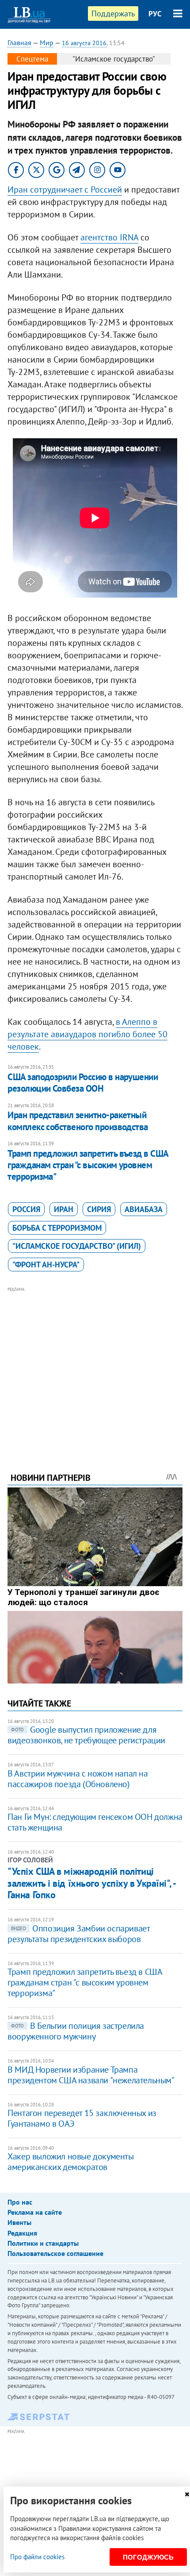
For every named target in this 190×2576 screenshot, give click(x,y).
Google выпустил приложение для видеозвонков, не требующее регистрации (86, 1735)
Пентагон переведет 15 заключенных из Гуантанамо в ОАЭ (82, 2118)
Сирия (99, 1209)
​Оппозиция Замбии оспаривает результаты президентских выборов (78, 1934)
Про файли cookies (37, 2557)
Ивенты (19, 2222)
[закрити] (187, 2494)
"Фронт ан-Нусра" (46, 1265)
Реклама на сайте (35, 2212)
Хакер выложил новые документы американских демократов (70, 2162)
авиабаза (144, 1209)
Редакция (22, 2233)
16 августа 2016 (84, 43)
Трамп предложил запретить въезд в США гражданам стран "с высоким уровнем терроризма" (88, 1165)
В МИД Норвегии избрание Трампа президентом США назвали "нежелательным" (91, 2075)
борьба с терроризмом (57, 1228)
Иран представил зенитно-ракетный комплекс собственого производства (78, 1121)
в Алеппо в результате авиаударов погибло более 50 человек (87, 1034)
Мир (47, 42)
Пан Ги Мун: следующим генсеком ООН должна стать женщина (95, 1822)
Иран (64, 1209)
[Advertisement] (95, 1367)
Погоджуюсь (148, 2557)
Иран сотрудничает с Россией (65, 189)
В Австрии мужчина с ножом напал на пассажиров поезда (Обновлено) (78, 1779)
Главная (19, 42)
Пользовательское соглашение (55, 2253)
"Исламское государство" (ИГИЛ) (77, 1246)
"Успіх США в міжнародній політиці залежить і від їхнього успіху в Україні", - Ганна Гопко (91, 1883)
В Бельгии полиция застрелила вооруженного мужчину (76, 2031)
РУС (155, 14)
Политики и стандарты (43, 2243)
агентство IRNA (109, 237)
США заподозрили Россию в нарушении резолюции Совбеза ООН (83, 1083)
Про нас (20, 2202)
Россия (26, 1209)
